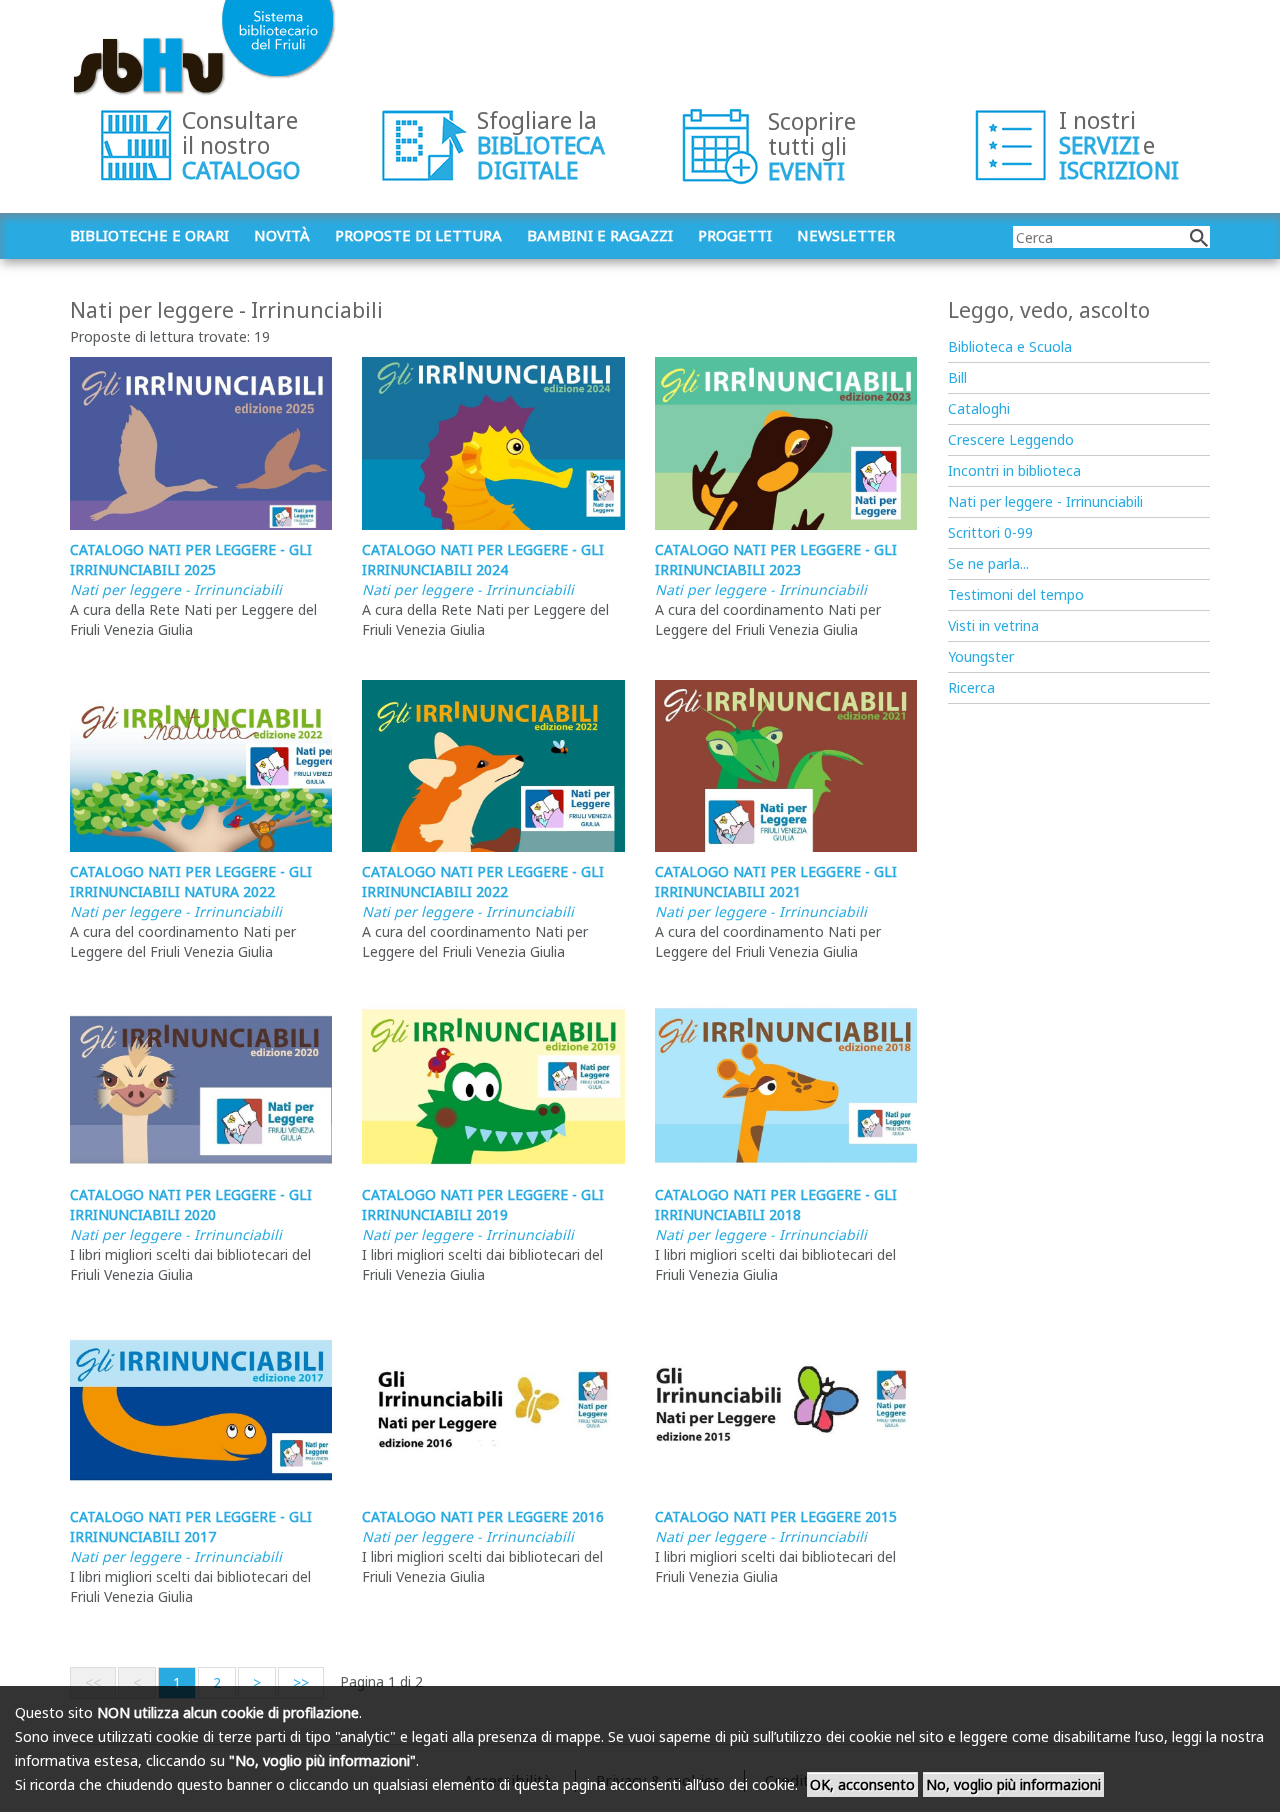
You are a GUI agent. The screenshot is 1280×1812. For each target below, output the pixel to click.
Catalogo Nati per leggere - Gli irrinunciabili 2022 (483, 881)
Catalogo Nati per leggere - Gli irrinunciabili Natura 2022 (191, 881)
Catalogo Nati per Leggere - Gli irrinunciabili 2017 (191, 1526)
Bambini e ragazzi (600, 235)
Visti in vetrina (993, 625)
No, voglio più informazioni (1013, 1784)
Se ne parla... (988, 563)
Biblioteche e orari (149, 235)
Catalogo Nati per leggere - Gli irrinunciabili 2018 (776, 1204)
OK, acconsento (862, 1784)
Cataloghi (979, 408)
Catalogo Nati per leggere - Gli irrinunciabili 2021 (776, 881)
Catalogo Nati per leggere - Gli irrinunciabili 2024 (483, 559)
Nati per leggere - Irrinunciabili (176, 589)
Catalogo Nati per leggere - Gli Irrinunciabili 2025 (191, 559)
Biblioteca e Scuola (1010, 346)
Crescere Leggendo (1011, 439)
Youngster (981, 656)
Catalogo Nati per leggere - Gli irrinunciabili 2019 (483, 1204)
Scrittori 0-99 (990, 532)
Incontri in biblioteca (1014, 470)
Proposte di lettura (418, 235)
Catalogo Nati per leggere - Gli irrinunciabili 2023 (776, 559)
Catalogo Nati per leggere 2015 (776, 1516)
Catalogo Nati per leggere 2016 (483, 1516)
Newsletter (846, 235)
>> (301, 1682)
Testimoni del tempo (1016, 594)
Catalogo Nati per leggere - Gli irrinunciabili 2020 (191, 1204)
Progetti (735, 235)
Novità (282, 235)
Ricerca (971, 687)
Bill (957, 377)
